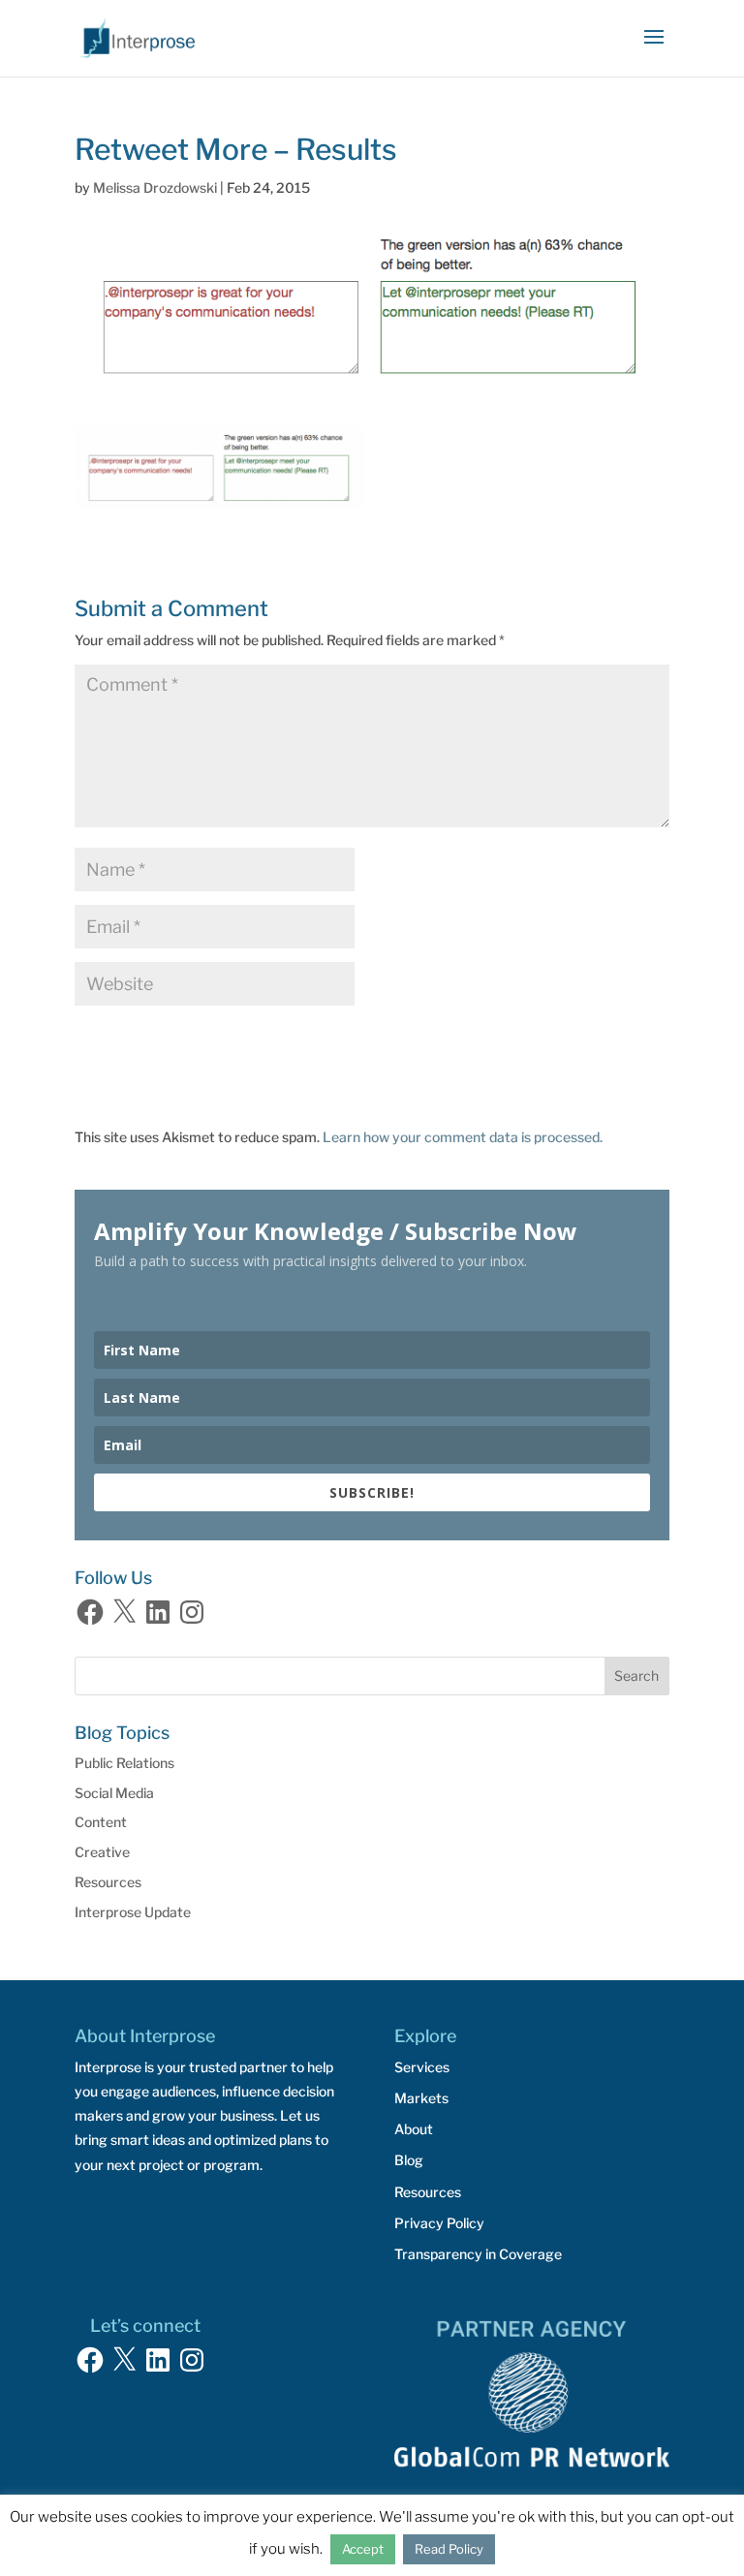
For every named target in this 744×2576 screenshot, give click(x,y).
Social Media (114, 1793)
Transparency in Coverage (478, 2254)
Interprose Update (133, 1912)
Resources (108, 1882)
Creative (102, 1852)
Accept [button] (363, 2549)
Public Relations (124, 1763)
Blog (409, 2160)
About (414, 2129)
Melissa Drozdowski (155, 187)
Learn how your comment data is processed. (463, 1137)
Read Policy (449, 2549)
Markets (421, 2098)
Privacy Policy (439, 2223)
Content (101, 1822)
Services (422, 2067)
